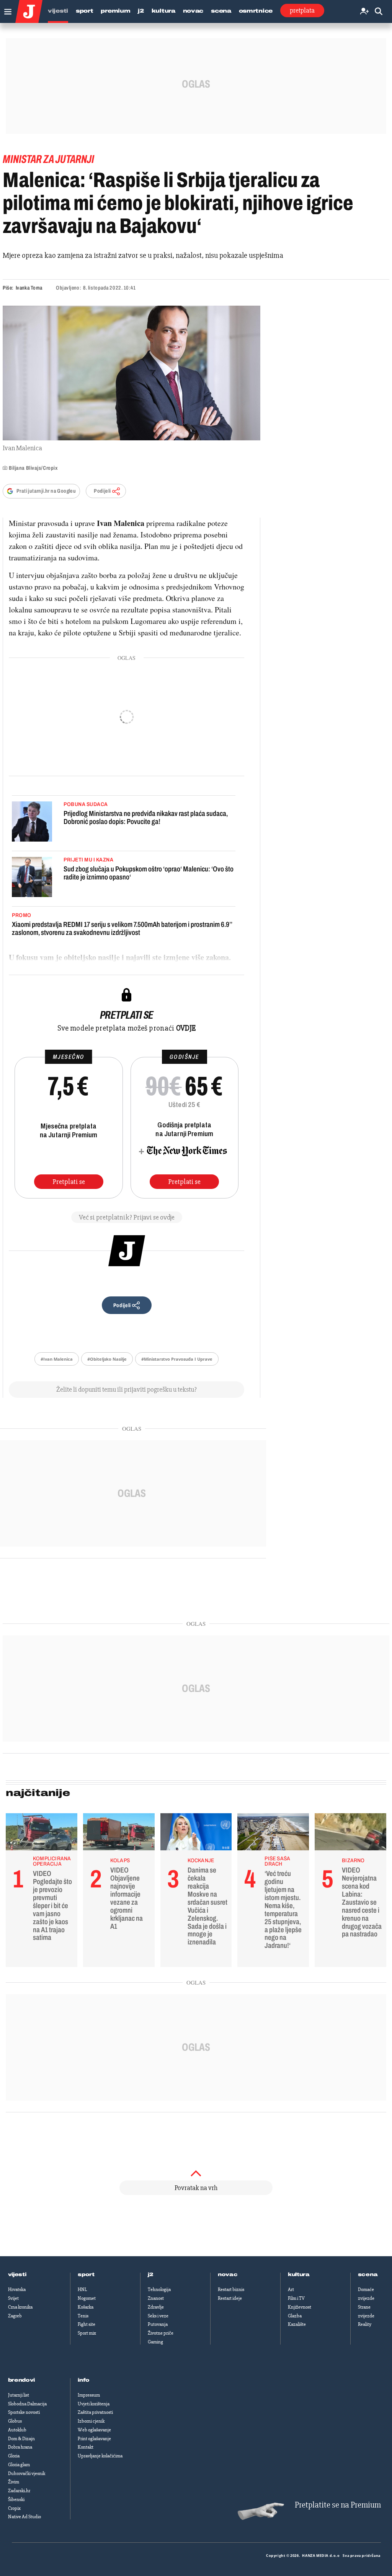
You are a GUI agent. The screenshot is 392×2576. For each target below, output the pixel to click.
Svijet (13, 2298)
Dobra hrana (20, 2447)
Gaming (155, 2342)
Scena (221, 11)
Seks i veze (158, 2316)
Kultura (163, 11)
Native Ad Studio (24, 2517)
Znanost (156, 2298)
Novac (193, 11)
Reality (365, 2324)
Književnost (300, 2307)
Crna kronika (20, 2307)
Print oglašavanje (94, 2439)
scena (368, 2275)
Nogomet (87, 2298)
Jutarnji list (19, 2395)
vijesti (17, 2275)
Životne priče (161, 2333)
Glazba (295, 2316)
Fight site (87, 2324)
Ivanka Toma (29, 288)
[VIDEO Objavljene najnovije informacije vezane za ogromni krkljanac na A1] (119, 1834)
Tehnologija (159, 2289)
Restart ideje (230, 2298)
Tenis (83, 2316)
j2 (150, 2275)
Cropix (14, 2508)
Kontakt (86, 2447)
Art (291, 2289)
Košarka (86, 2307)
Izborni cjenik (91, 2421)
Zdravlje (156, 2307)
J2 (141, 11)
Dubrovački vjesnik (27, 2473)
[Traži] (379, 12)
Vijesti (58, 11)
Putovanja (158, 2324)
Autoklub (17, 2430)
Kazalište (297, 2324)
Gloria (14, 2456)
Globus (15, 2421)
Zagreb (15, 2316)
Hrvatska (17, 2289)
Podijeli (102, 491)
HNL (82, 2289)
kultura (299, 2275)
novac (228, 2275)
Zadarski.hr (19, 2491)
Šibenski (16, 2499)
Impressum (89, 2395)
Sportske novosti (24, 2412)
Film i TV (296, 2298)
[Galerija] (131, 373)
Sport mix (87, 2333)
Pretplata (302, 10)
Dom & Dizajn (21, 2439)
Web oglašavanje (94, 2430)
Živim (14, 2482)
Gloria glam (19, 2465)
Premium (115, 11)
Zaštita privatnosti (95, 2412)
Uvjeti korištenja (94, 2404)
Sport (85, 11)
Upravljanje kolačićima (100, 2456)
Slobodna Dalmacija (27, 2404)
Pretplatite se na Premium (338, 2505)
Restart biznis (231, 2289)
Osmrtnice (256, 11)
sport (86, 2275)
